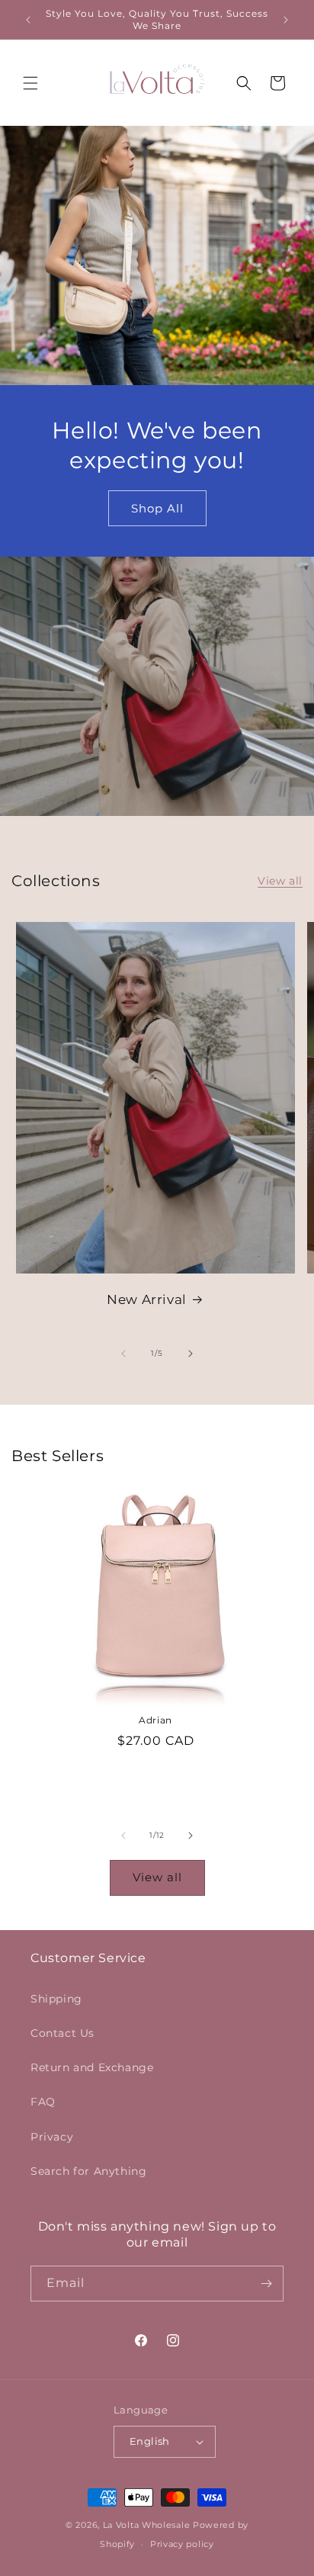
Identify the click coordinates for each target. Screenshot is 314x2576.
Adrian (155, 1720)
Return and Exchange (92, 2067)
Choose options (155, 1777)
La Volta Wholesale (147, 2525)
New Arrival (147, 1299)
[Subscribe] (266, 2284)
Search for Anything (88, 2171)
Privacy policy (182, 2544)
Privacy (52, 2137)
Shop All (157, 508)
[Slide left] (123, 1354)
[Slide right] (191, 1354)
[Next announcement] (286, 20)
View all (280, 881)
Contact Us (62, 2033)
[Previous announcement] (28, 20)
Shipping (56, 1999)
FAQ (43, 2102)
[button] (30, 83)
